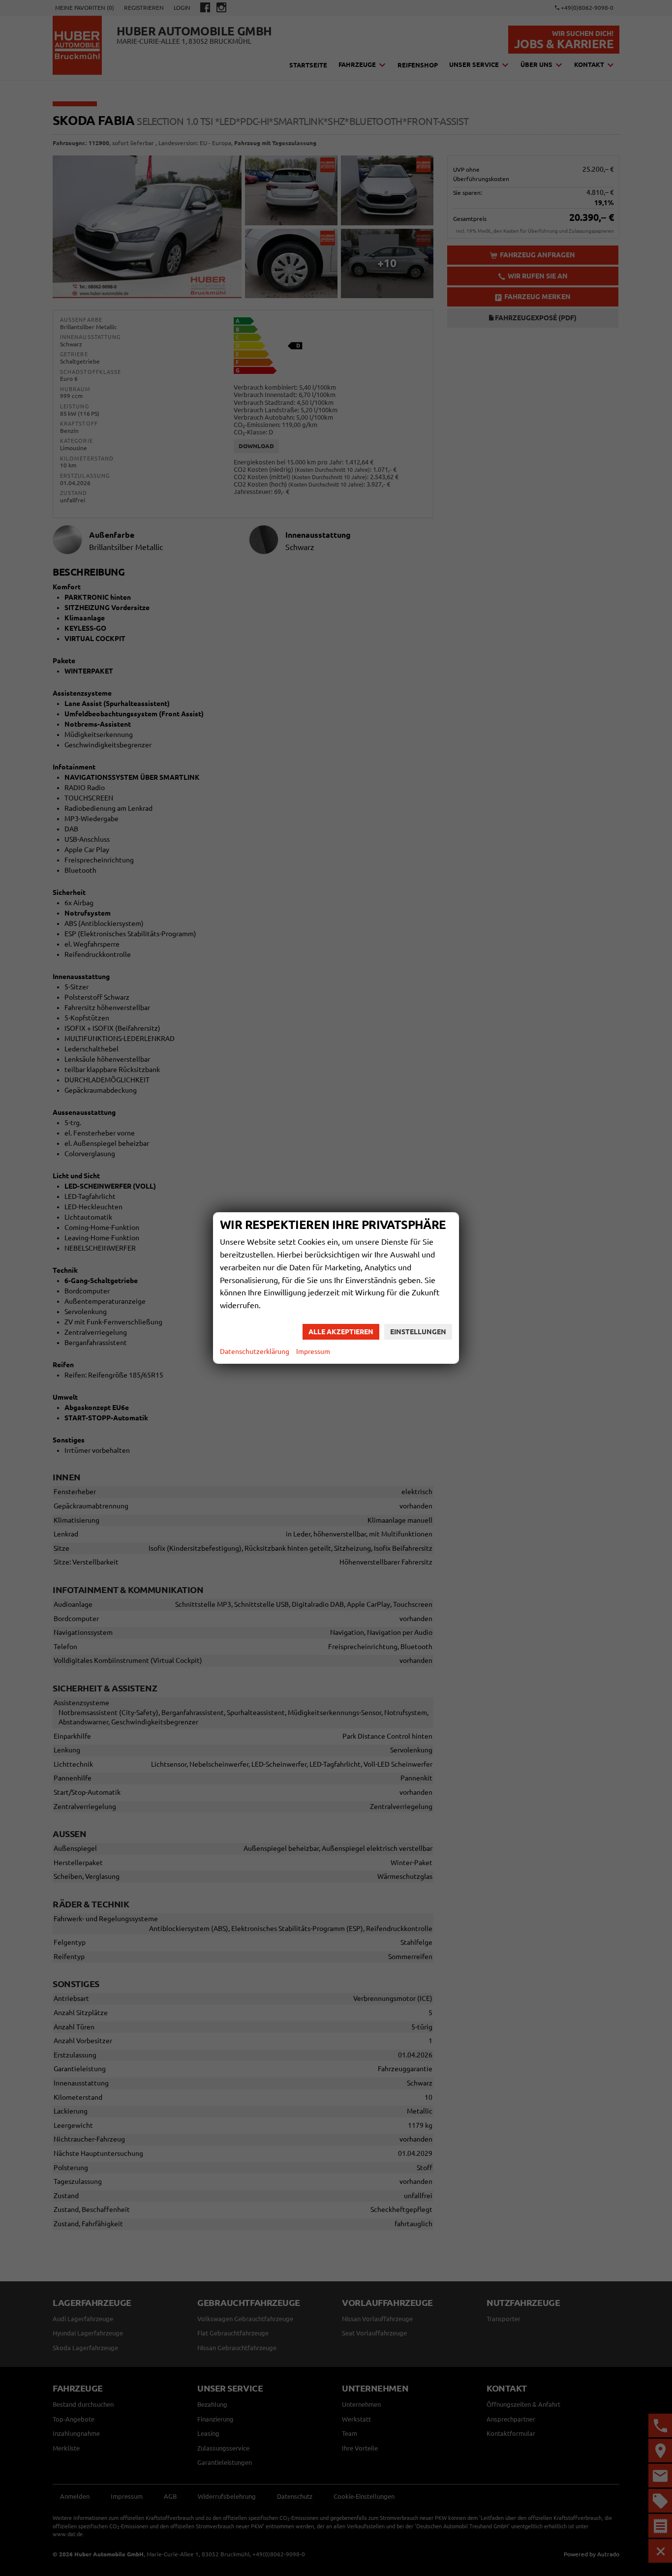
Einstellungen (418, 1332)
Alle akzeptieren (341, 1332)
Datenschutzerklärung (255, 1351)
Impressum (313, 1351)
